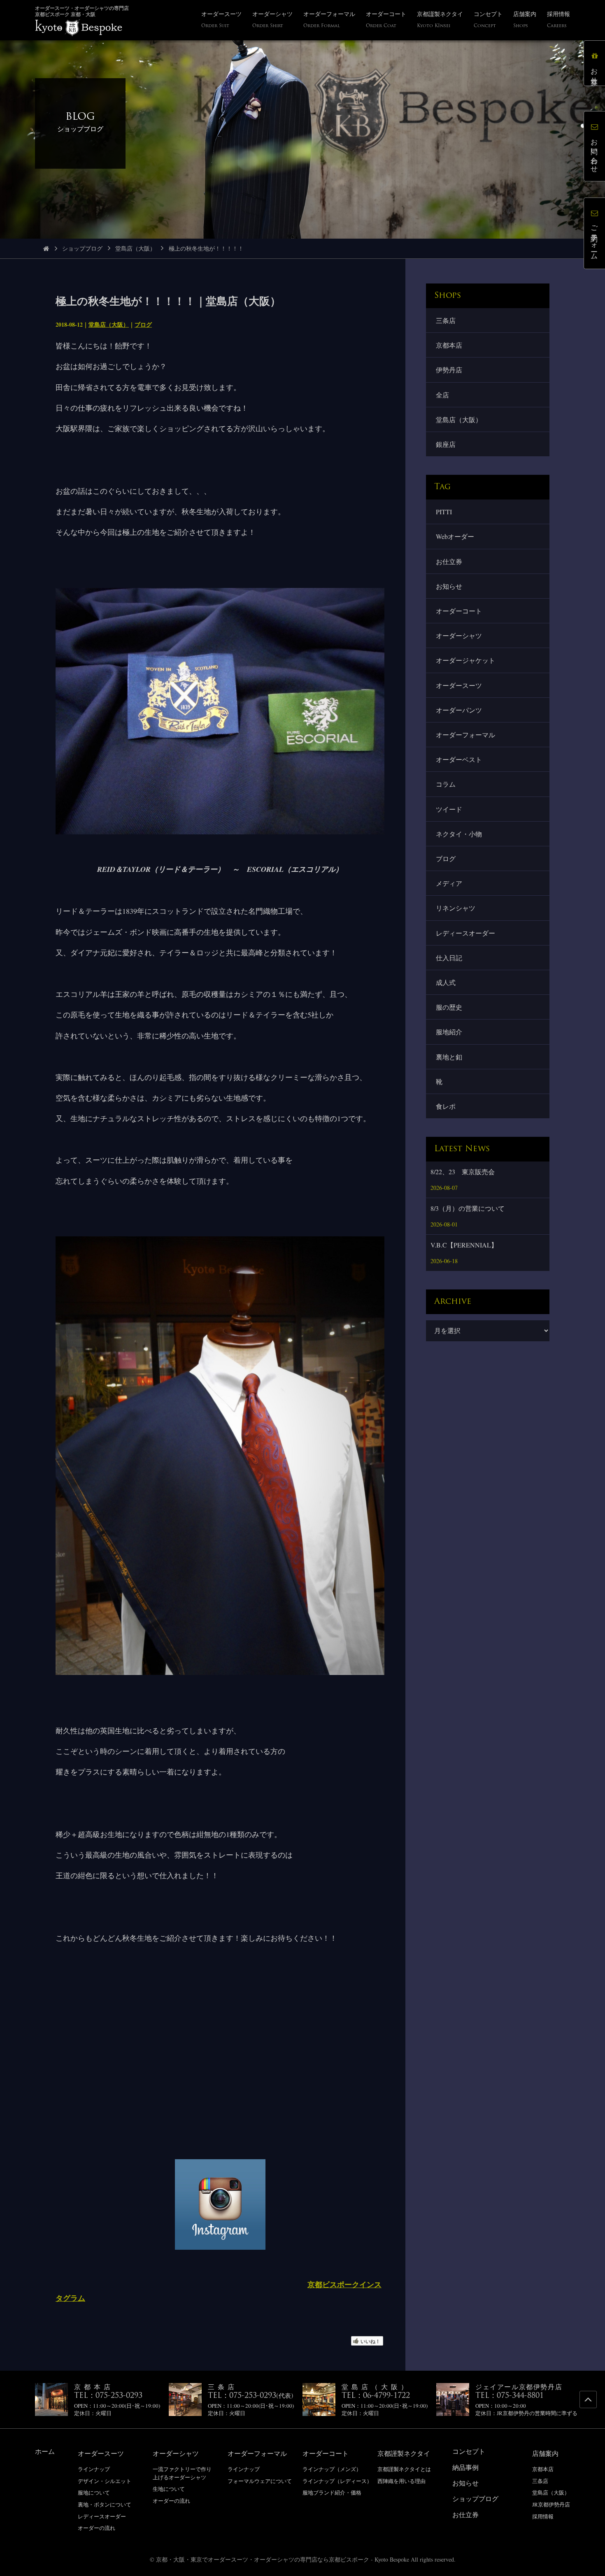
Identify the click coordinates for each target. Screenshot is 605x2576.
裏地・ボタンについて (105, 2504)
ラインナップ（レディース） (337, 2481)
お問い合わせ (595, 152)
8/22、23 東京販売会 (463, 1172)
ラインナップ (94, 2469)
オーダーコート (459, 611)
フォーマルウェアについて (260, 2481)
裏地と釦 (449, 1057)
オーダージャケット (465, 660)
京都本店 (449, 345)
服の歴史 (449, 1007)
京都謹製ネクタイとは (404, 2469)
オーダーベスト (459, 759)
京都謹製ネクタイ (404, 2453)
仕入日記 (449, 958)
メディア (449, 883)
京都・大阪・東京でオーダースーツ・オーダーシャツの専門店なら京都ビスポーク (263, 2559)
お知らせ (449, 586)
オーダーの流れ (97, 2528)
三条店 (446, 320)
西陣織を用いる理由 (401, 2481)
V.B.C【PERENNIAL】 (464, 1245)
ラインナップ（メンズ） (332, 2469)
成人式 (446, 982)
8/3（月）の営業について (468, 1208)
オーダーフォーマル (465, 735)
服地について (94, 2492)
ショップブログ (82, 248)
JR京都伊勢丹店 (551, 2504)
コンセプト (469, 2451)
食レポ (446, 1106)
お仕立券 (449, 561)
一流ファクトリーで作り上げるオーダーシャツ (182, 2473)
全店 (442, 395)
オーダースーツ (459, 685)
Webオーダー (455, 536)
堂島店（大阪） (135, 248)
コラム (446, 784)
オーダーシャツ (459, 635)
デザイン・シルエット (105, 2481)
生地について (169, 2489)
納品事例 (465, 2467)
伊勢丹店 (449, 370)
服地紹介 (449, 1032)
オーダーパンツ (459, 710)
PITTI (444, 512)
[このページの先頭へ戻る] (588, 2399)
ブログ (143, 324)
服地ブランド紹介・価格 (332, 2492)
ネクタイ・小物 (459, 834)
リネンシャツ (456, 908)
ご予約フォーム (595, 239)
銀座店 (446, 444)
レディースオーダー (465, 933)
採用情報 (543, 2516)
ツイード (449, 809)
